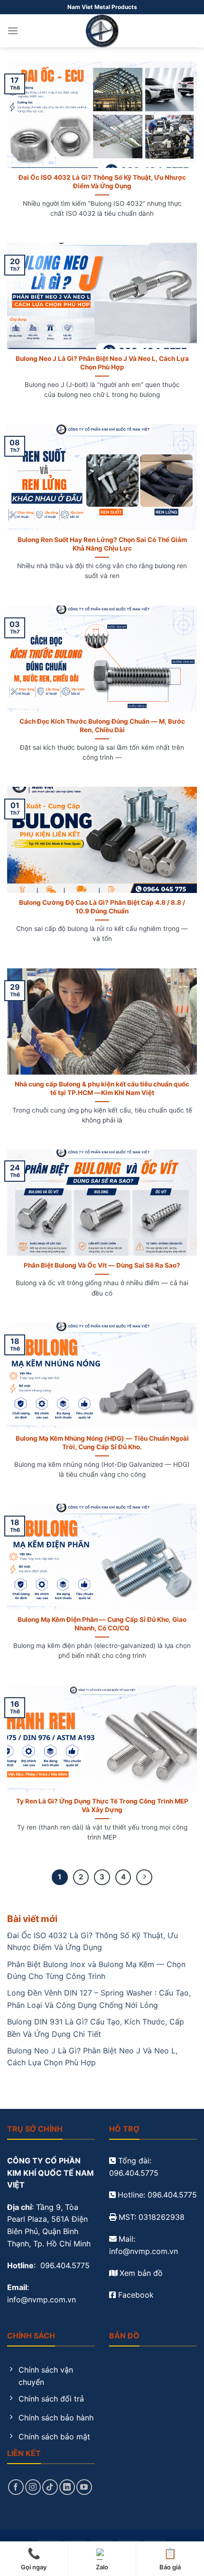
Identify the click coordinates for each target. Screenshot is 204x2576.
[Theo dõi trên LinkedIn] (67, 2487)
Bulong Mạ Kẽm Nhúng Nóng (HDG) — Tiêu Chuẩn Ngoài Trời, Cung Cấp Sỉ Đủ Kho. (102, 1443)
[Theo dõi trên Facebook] (16, 2487)
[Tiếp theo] (144, 1877)
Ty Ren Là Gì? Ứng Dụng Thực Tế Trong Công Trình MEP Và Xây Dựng (102, 1805)
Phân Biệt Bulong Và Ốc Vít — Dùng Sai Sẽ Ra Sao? (102, 1265)
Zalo (102, 2567)
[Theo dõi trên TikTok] (50, 2487)
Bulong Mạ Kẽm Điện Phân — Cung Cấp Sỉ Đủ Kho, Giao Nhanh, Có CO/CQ (102, 1624)
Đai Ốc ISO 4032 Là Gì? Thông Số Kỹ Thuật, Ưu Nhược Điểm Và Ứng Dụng (102, 182)
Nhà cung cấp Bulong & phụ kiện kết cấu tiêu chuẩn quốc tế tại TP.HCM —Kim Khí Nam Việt (102, 1088)
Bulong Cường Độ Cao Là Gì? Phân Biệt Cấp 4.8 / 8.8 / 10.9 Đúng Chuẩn (102, 907)
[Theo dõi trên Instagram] (33, 2487)
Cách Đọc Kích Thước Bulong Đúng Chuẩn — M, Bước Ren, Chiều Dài (102, 726)
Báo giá (170, 2559)
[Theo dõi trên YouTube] (84, 2487)
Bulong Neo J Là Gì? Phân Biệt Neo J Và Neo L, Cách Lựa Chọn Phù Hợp (102, 363)
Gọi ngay (34, 2559)
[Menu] (13, 31)
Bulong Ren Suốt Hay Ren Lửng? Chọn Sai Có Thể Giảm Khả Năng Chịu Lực (102, 544)
